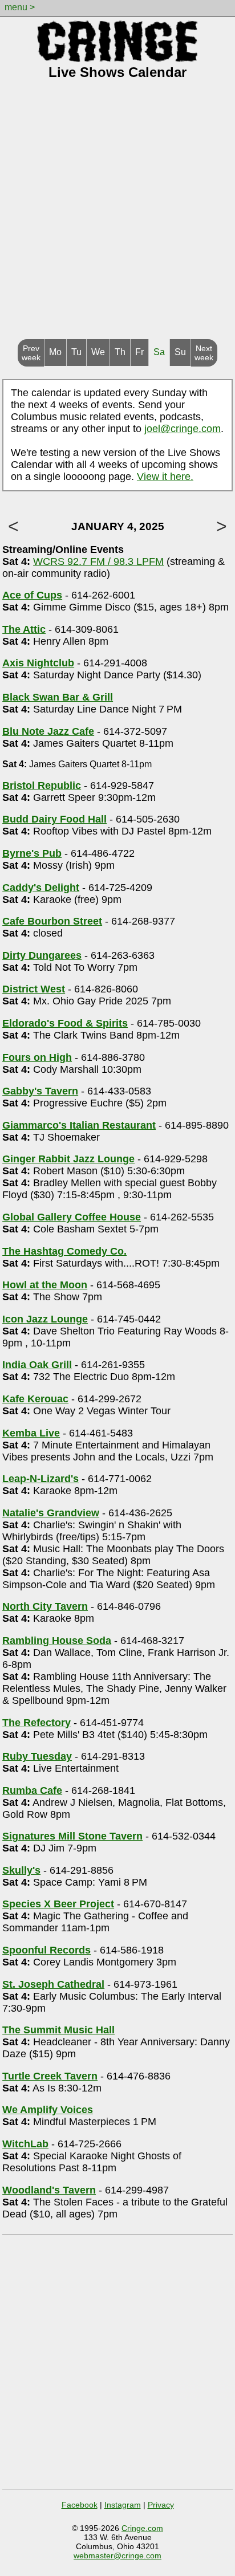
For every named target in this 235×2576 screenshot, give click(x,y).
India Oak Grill (37, 1365)
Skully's (21, 1870)
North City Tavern (45, 1606)
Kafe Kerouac (35, 1399)
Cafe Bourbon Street (52, 921)
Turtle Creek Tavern (50, 2076)
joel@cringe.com (183, 429)
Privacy (161, 2505)
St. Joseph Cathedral (53, 1984)
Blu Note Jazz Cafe (48, 731)
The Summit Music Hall (58, 2030)
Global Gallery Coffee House (72, 1217)
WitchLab (25, 2144)
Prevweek (31, 353)
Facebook (80, 2505)
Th (120, 352)
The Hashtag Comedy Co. (64, 1251)
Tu (76, 352)
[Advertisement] (117, 216)
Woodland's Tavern (49, 2190)
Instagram (123, 2505)
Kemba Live (31, 1433)
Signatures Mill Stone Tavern (72, 1836)
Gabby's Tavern (40, 1091)
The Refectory (37, 1723)
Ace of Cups (32, 595)
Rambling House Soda (57, 1641)
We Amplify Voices (48, 2110)
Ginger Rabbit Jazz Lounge (68, 1159)
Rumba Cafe (32, 1790)
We (98, 352)
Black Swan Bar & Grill (58, 697)
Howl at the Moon (45, 1285)
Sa (159, 352)
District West (34, 989)
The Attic (24, 629)
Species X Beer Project (58, 1904)
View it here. (165, 477)
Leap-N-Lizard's (40, 1479)
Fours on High (37, 1057)
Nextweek (204, 353)
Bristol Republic (42, 786)
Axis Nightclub (38, 663)
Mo (55, 352)
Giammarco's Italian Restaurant (79, 1125)
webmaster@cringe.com (117, 2555)
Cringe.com (142, 2528)
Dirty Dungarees (42, 955)
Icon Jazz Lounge (45, 1319)
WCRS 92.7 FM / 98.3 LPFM (98, 561)
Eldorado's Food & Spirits (65, 1023)
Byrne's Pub (32, 853)
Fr (139, 352)
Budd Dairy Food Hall (54, 819)
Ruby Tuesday (37, 1756)
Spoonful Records (46, 1950)
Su (180, 352)
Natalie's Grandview (51, 1513)
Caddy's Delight (41, 888)
